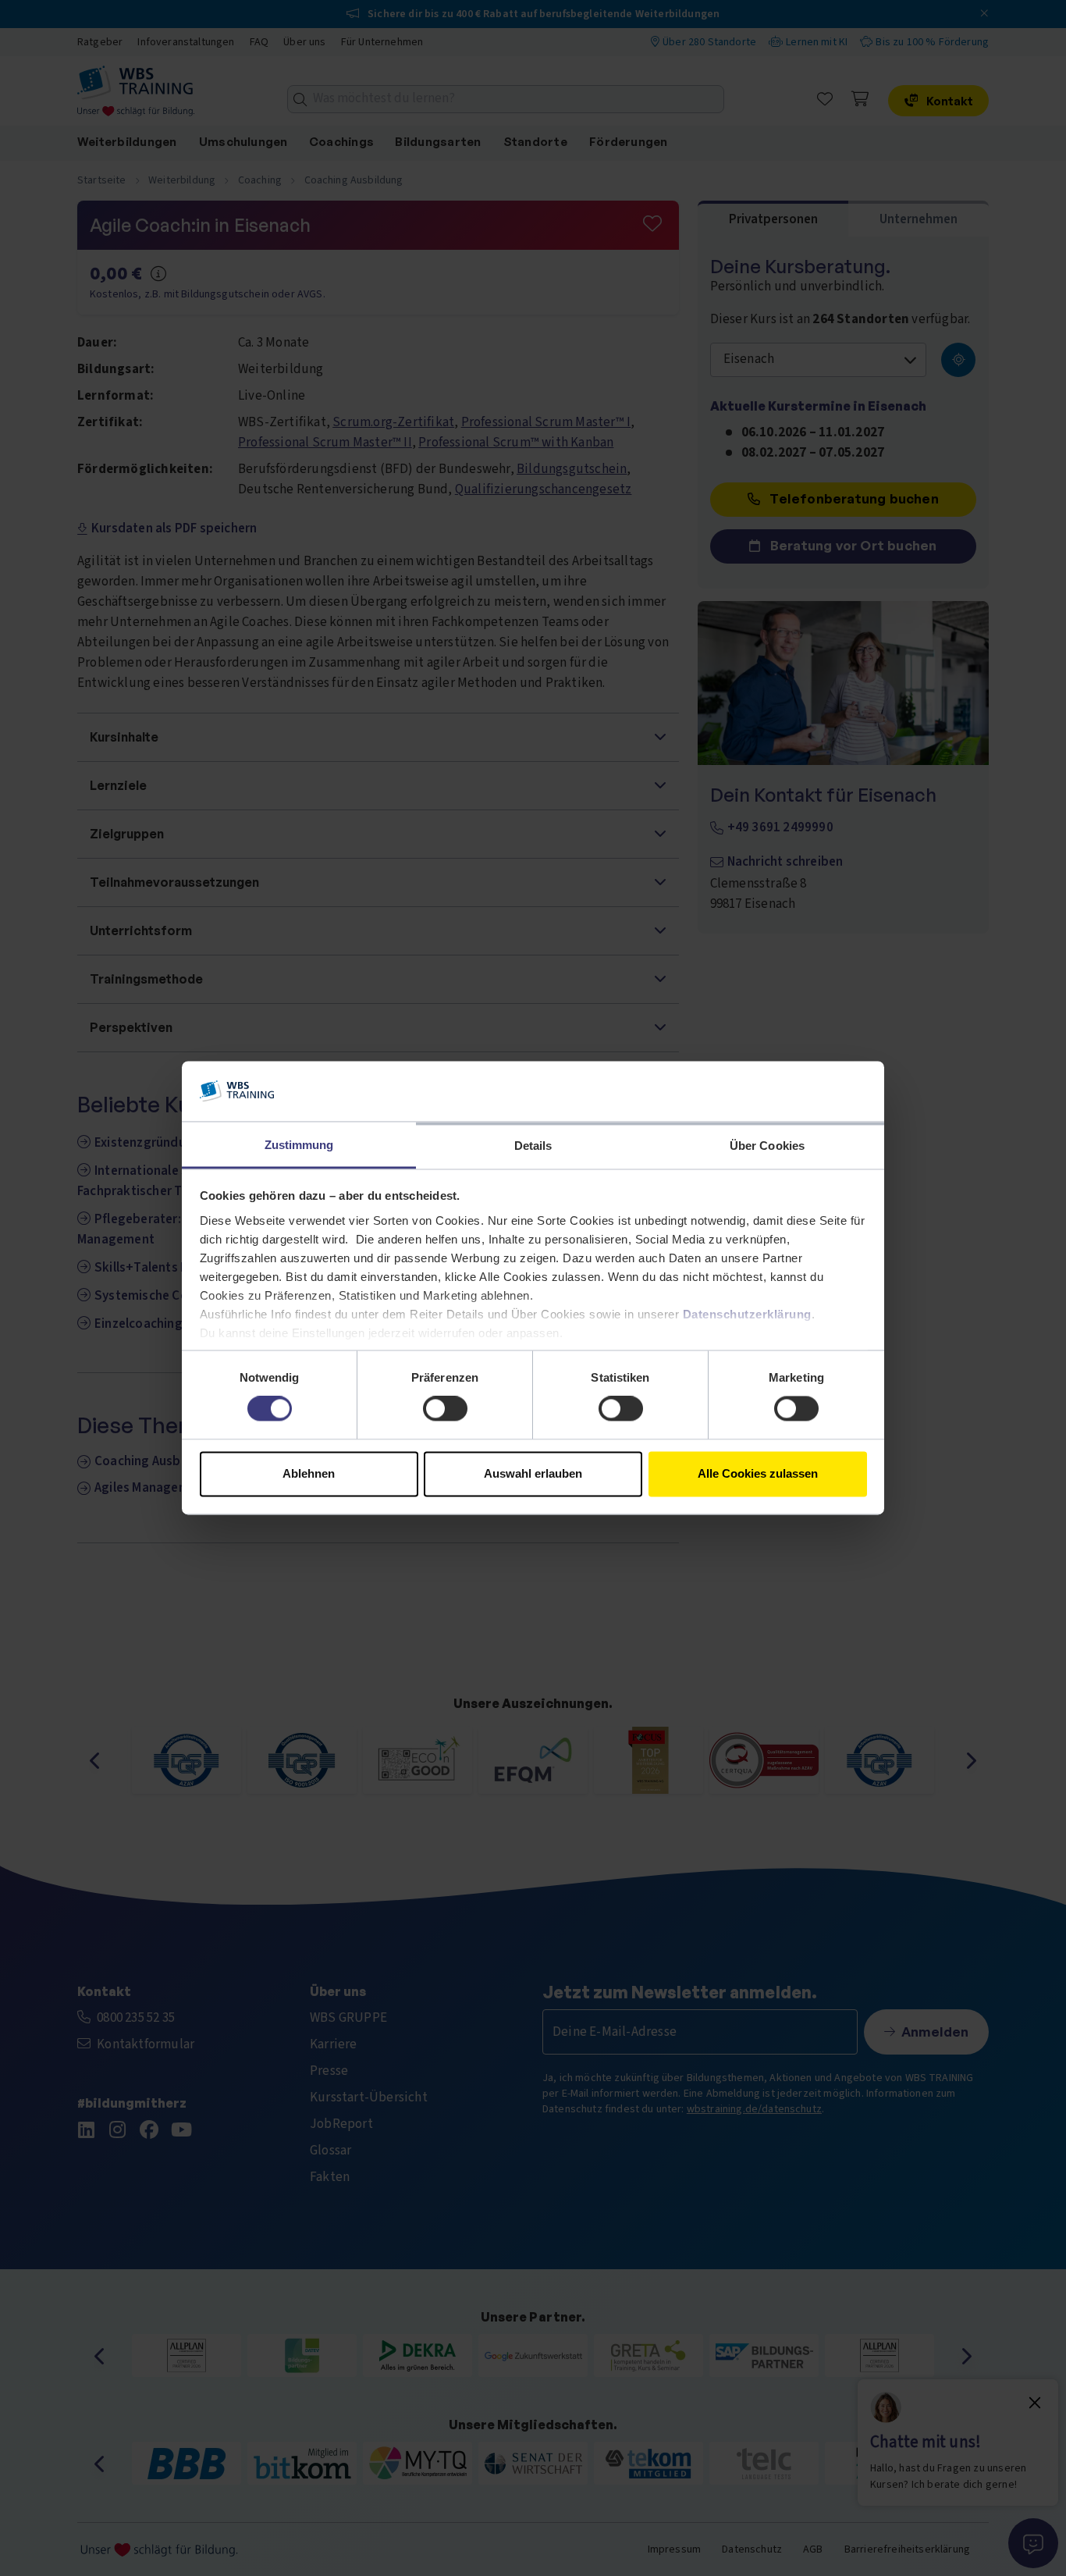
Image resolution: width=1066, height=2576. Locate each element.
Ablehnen (309, 1473)
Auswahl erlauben (533, 1473)
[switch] (445, 1409)
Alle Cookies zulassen (758, 1473)
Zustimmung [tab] (299, 1145)
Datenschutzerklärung (747, 1314)
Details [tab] (533, 1146)
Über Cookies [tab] (767, 1146)
